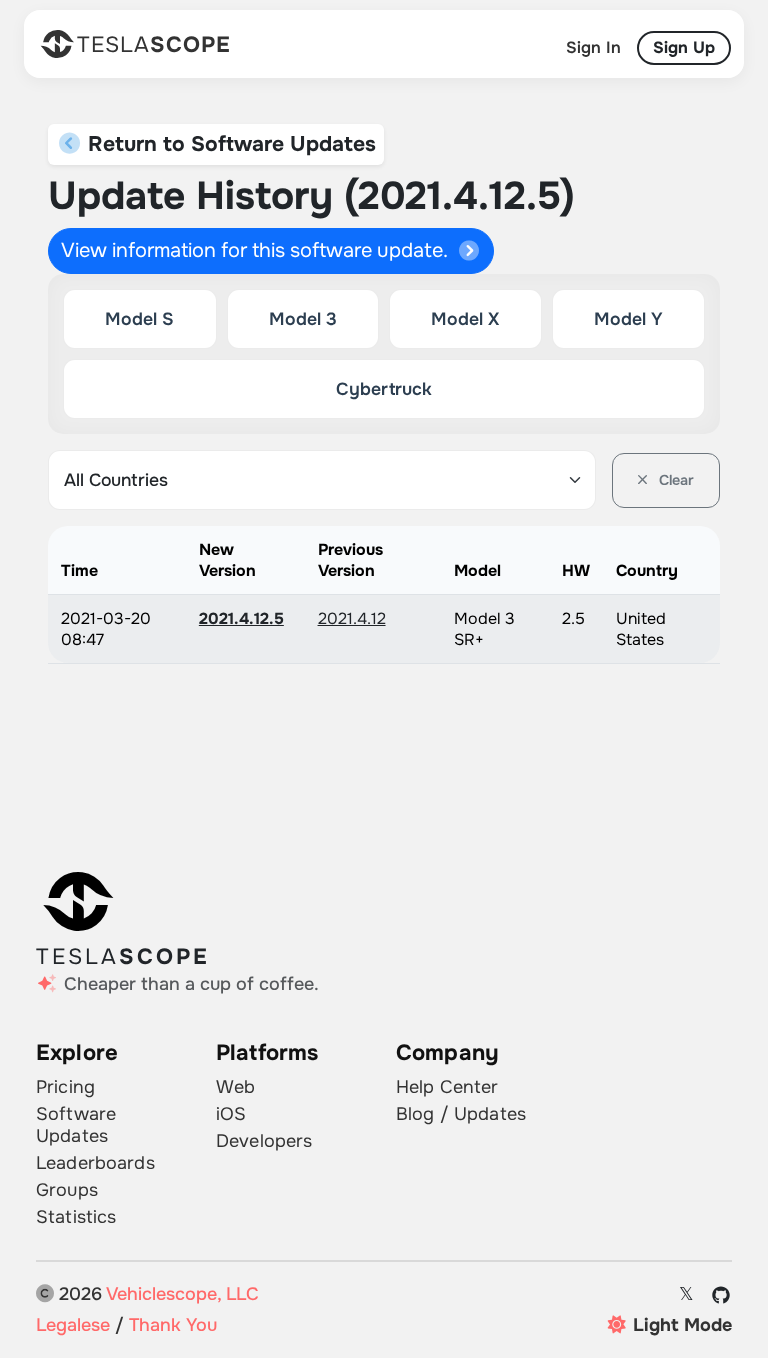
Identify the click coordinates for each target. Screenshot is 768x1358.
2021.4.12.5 (241, 618)
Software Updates (76, 1125)
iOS (231, 1114)
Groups (67, 1190)
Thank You (173, 1325)
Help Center (447, 1087)
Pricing (65, 1087)
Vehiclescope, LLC (182, 1294)
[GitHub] (721, 1295)
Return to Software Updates (229, 144)
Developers (264, 1141)
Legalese (73, 1325)
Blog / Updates (461, 1114)
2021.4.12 (352, 618)
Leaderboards (95, 1163)
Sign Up (684, 47)
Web (235, 1087)
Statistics (76, 1217)
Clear (674, 480)
